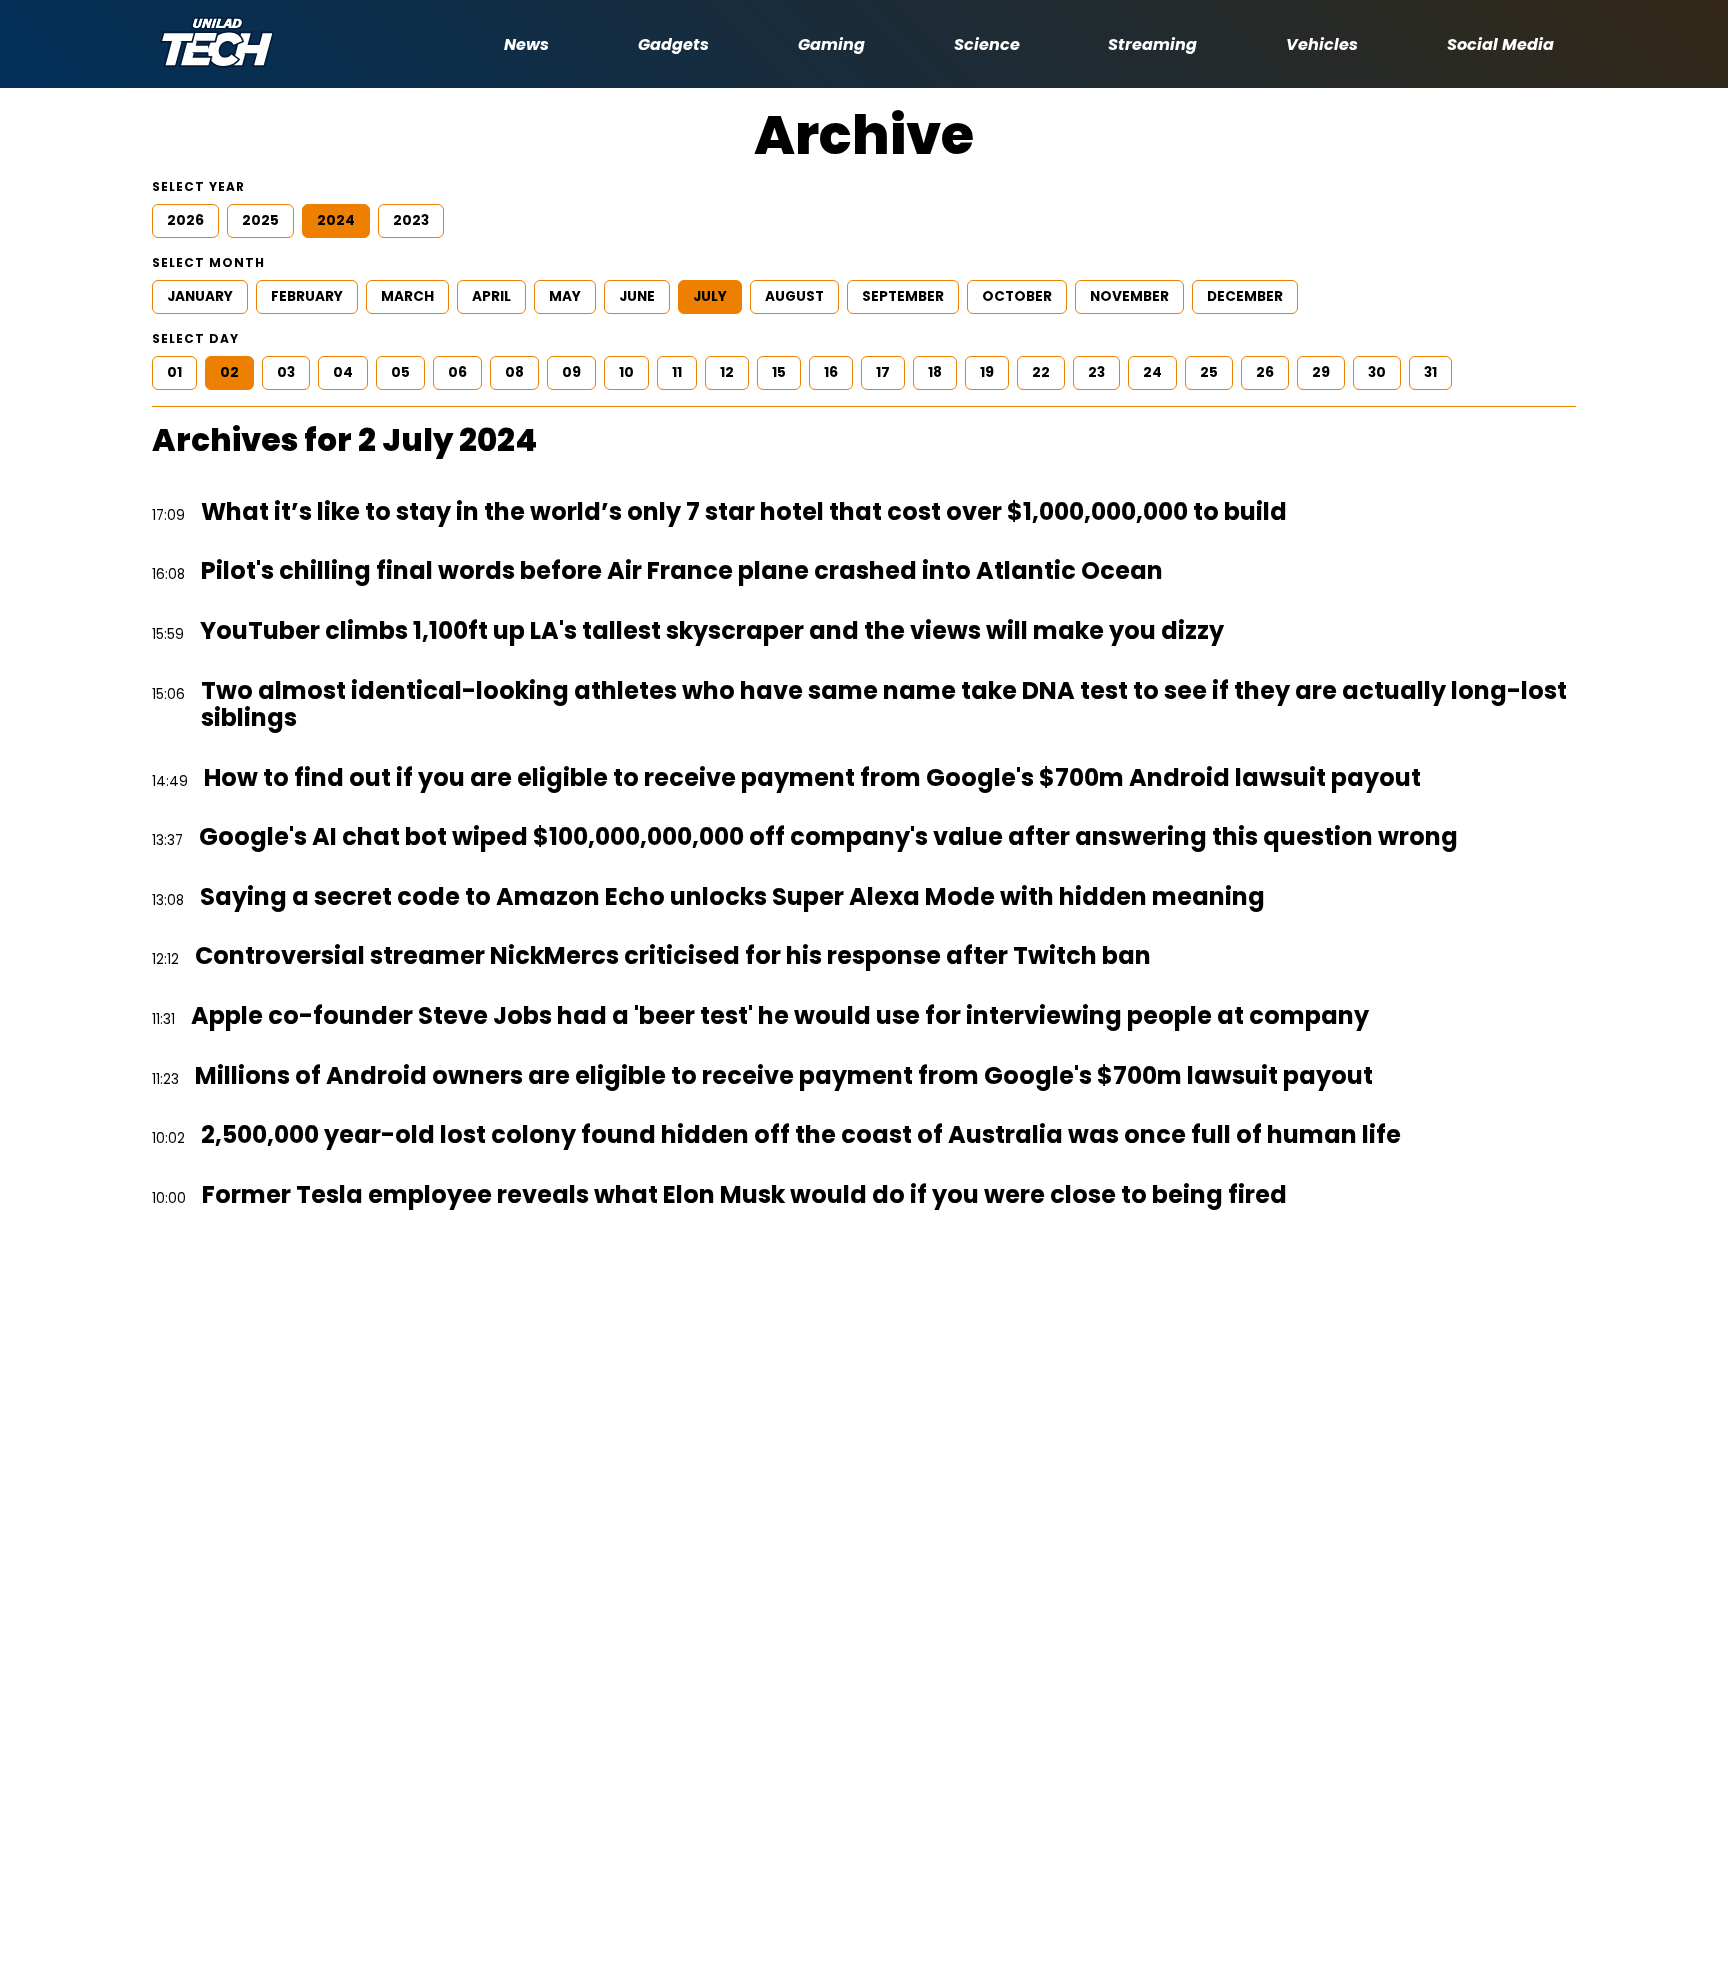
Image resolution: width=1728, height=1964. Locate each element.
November (1129, 296)
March (407, 296)
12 (727, 372)
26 (1265, 372)
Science (987, 44)
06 (457, 372)
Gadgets (673, 44)
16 (831, 372)
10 (626, 372)
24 (1152, 372)
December (1245, 296)
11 (677, 372)
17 (883, 372)
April (491, 296)
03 (286, 372)
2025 (260, 220)
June (637, 296)
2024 (336, 220)
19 (987, 372)
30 (1377, 372)
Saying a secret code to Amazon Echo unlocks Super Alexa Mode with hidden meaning (732, 897)
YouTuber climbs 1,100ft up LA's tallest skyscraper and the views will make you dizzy (712, 631)
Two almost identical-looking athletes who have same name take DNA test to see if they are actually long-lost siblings (884, 704)
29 (1321, 372)
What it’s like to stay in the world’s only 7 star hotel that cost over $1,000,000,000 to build (744, 512)
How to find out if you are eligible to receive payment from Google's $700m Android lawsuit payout (812, 778)
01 (174, 372)
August (794, 296)
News (526, 44)
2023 (411, 220)
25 (1209, 372)
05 (400, 372)
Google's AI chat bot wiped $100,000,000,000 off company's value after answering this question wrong (828, 837)
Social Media (1500, 44)
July (710, 296)
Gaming (831, 44)
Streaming (1152, 44)
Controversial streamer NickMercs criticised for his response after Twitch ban (673, 956)
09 (571, 372)
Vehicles (1322, 44)
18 (935, 372)
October (1017, 296)
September (903, 296)
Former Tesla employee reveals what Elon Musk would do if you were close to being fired (744, 1195)
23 (1096, 372)
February (307, 296)
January (200, 296)
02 (229, 372)
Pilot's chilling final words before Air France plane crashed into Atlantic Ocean (682, 571)
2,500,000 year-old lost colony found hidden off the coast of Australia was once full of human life (801, 1135)
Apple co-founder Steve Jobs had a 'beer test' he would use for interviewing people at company (780, 1016)
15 (779, 372)
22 (1041, 372)
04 (343, 372)
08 (514, 372)
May (565, 296)
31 (1430, 372)
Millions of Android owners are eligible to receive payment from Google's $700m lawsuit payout (784, 1076)
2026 (185, 220)
